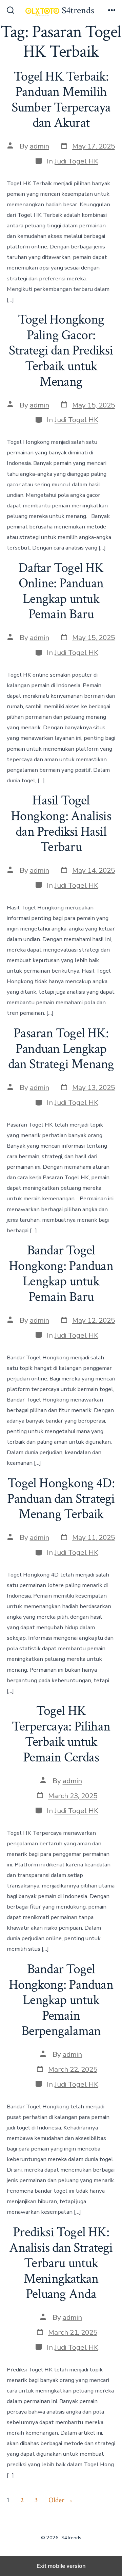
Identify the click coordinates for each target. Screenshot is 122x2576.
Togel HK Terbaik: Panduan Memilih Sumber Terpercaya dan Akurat (61, 100)
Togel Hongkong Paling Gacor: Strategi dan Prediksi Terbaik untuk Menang (61, 350)
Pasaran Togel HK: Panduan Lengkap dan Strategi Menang (61, 1049)
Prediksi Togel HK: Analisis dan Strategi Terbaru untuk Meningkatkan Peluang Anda (61, 2263)
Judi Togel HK (76, 161)
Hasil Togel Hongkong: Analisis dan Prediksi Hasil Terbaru (61, 824)
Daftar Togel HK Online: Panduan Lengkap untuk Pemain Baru (61, 591)
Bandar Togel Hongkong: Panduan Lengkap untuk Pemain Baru (61, 1274)
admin (39, 146)
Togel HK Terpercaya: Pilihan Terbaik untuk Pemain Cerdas (61, 1734)
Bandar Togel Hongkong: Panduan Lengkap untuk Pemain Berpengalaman (61, 2000)
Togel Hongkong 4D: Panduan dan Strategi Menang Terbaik (61, 1499)
